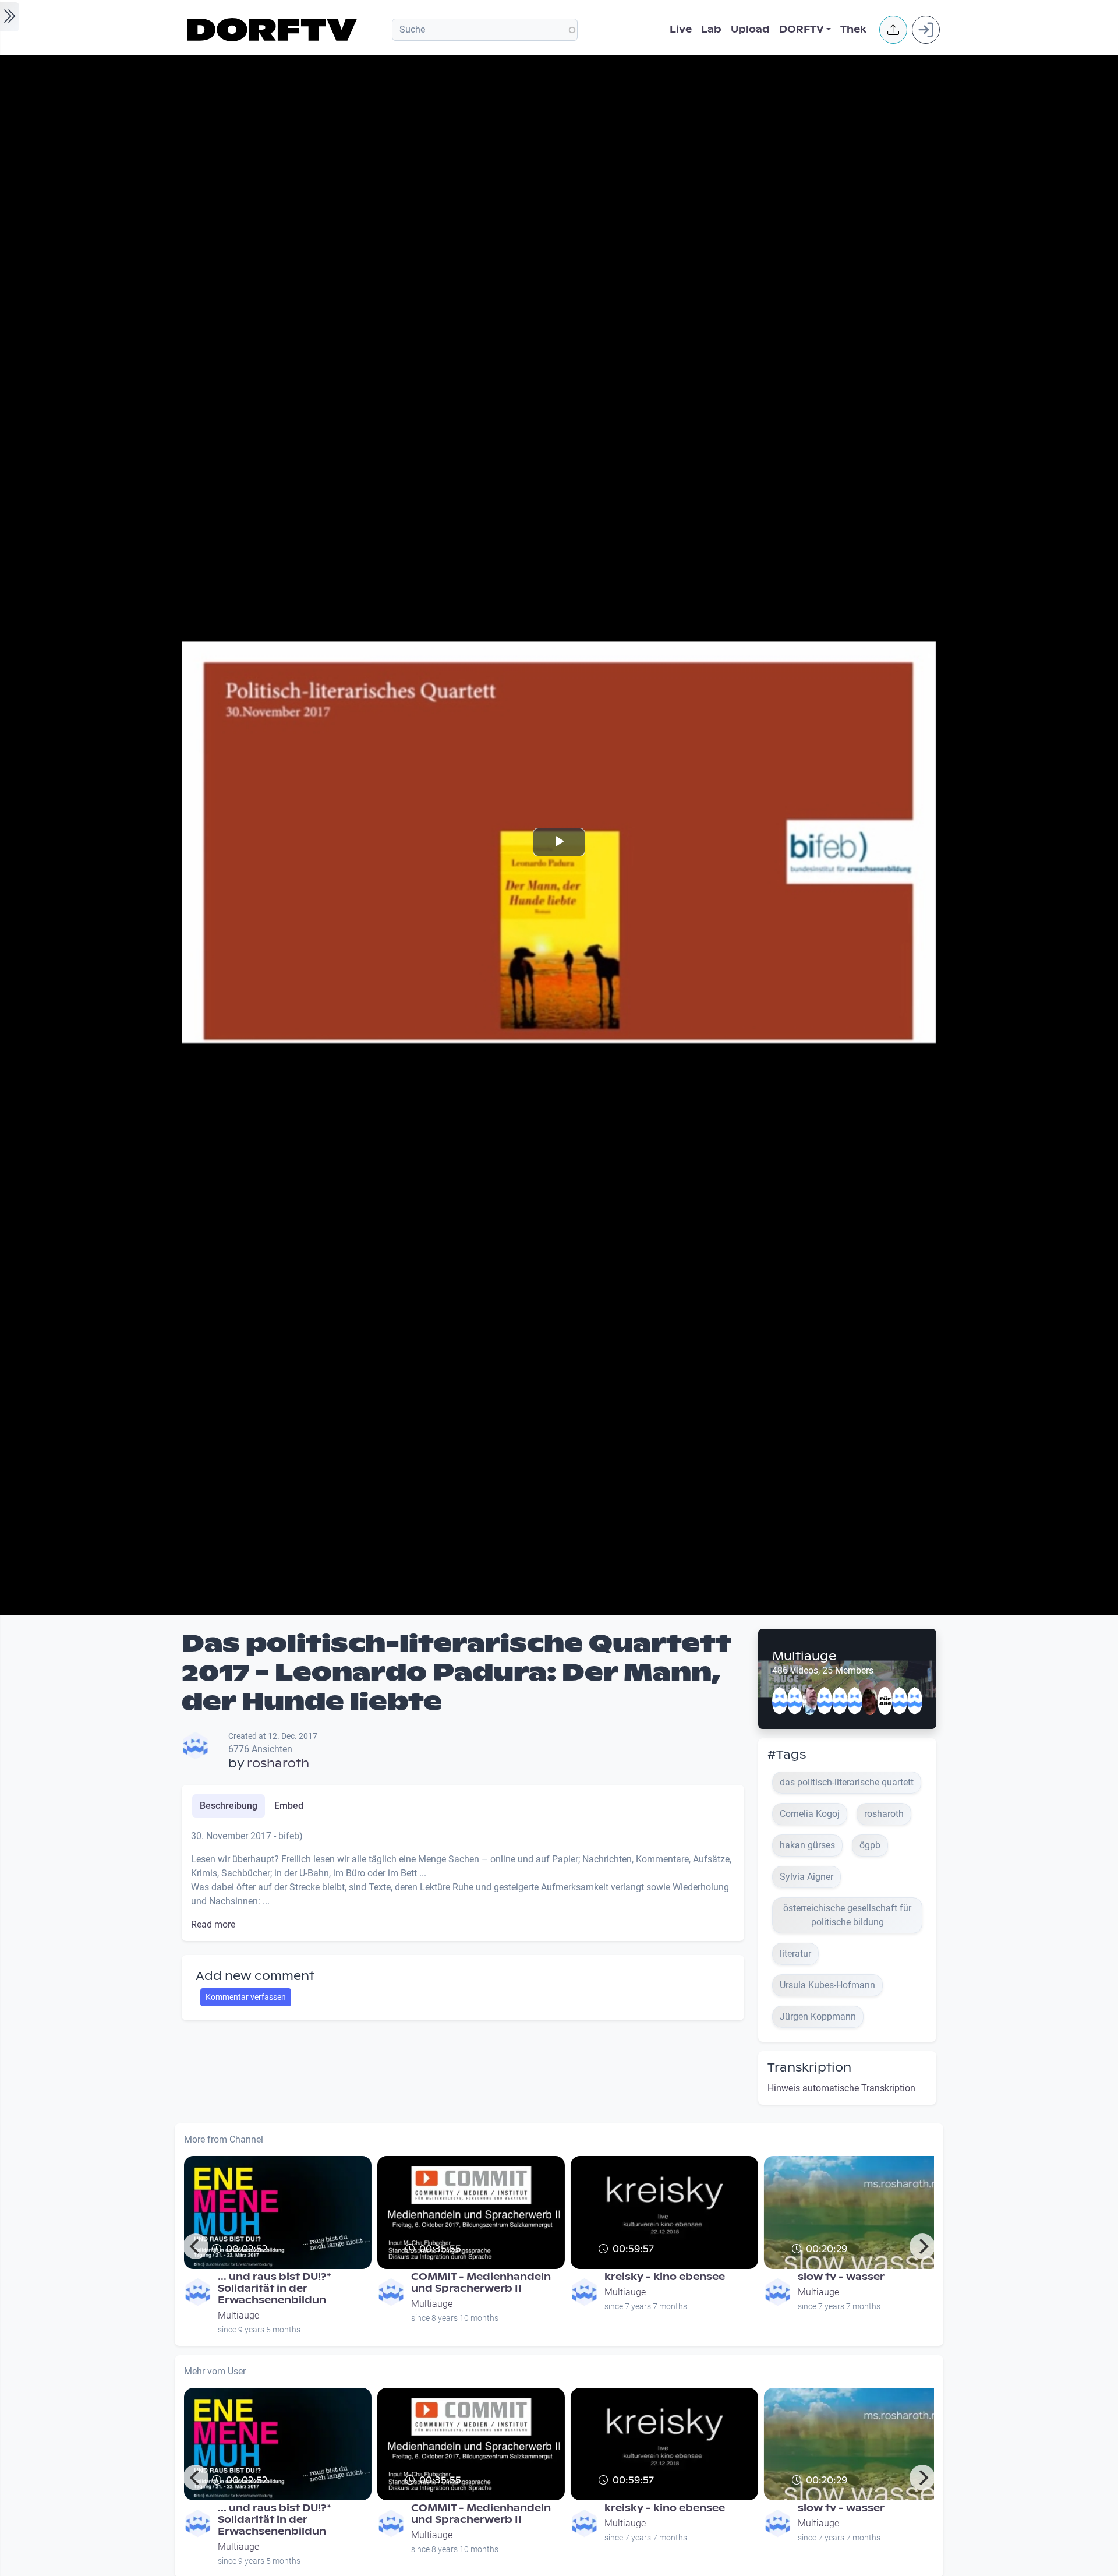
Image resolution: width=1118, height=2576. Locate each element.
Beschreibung (229, 1806)
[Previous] (196, 2246)
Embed (289, 1806)
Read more (213, 1924)
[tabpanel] (463, 1880)
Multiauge (804, 1656)
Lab (711, 29)
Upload (750, 29)
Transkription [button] (809, 2067)
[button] (893, 30)
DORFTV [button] (802, 29)
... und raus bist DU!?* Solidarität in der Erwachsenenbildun (275, 2289)
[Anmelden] (926, 30)
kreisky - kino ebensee (665, 2277)
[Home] (274, 30)
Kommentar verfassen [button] (246, 1997)
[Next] (922, 2246)
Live (681, 29)
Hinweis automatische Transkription (841, 2088)
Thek (853, 29)
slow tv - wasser (841, 2277)
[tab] (229, 1806)
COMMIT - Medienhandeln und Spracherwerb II (481, 2283)
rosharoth (278, 1763)
